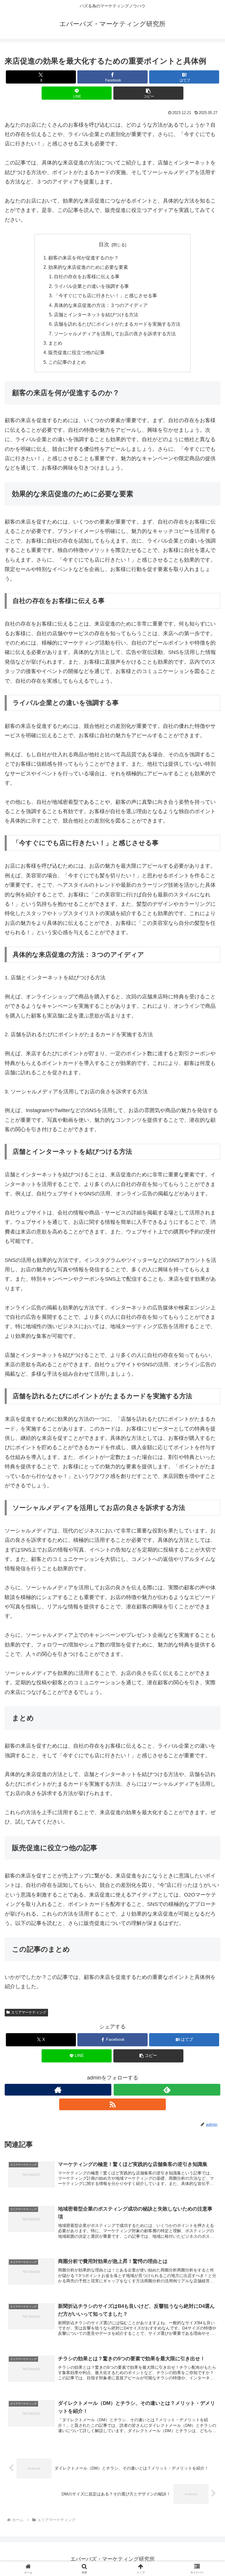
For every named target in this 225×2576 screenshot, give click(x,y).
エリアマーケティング (29, 2012)
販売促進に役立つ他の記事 (76, 352)
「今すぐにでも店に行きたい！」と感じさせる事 (105, 295)
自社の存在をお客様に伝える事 (87, 276)
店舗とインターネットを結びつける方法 (96, 315)
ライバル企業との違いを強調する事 (91, 286)
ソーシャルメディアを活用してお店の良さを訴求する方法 (115, 334)
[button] (148, 93)
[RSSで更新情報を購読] (112, 2104)
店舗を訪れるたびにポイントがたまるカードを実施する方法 (117, 324)
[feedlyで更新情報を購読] (167, 2090)
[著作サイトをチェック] (58, 2090)
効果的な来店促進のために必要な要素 (88, 267)
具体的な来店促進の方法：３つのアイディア (101, 305)
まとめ (55, 343)
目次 (104, 244)
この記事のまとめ (67, 362)
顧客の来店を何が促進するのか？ (83, 258)
